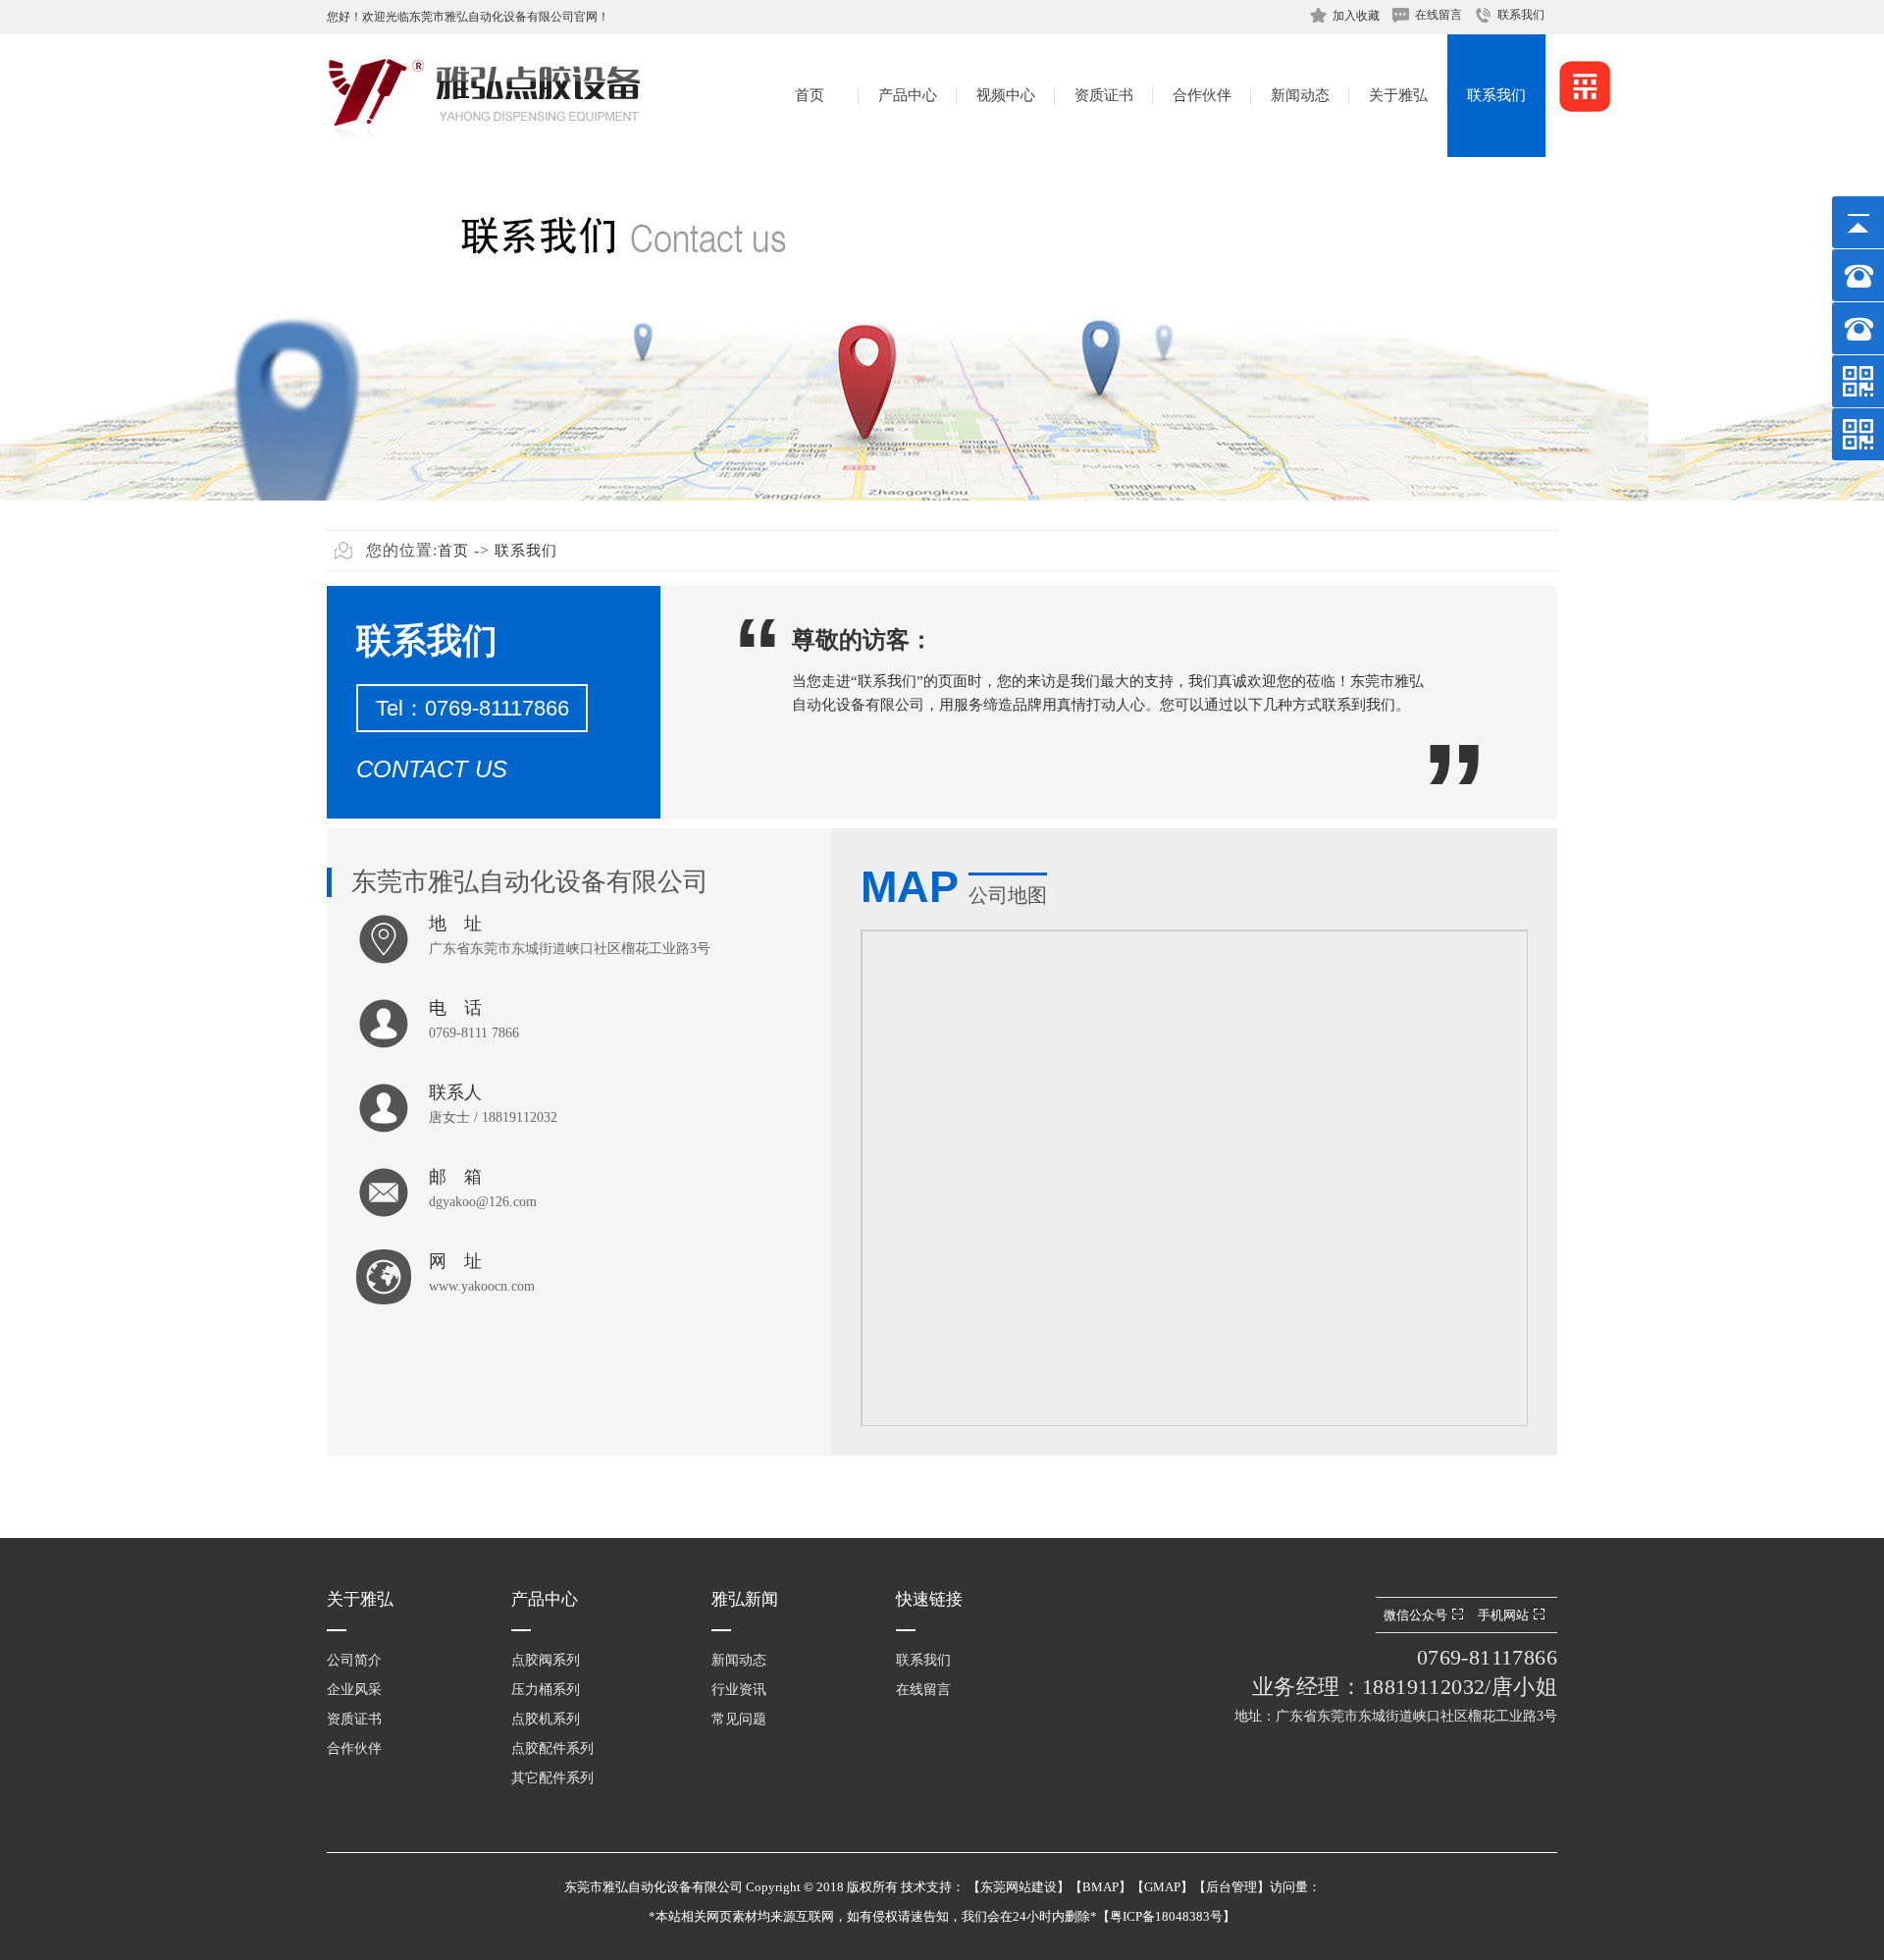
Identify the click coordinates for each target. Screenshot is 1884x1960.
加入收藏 (1356, 16)
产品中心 (908, 95)
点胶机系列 (546, 1719)
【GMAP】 (1162, 1887)
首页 (810, 95)
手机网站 (1503, 1615)
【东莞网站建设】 (1019, 1887)
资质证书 (1104, 95)
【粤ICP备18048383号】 (1166, 1916)
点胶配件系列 (552, 1748)
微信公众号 (1415, 1615)
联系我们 (1521, 15)
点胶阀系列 (546, 1660)
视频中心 (1006, 95)
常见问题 (739, 1719)
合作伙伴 (1202, 95)
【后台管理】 (1231, 1887)
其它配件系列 (552, 1778)
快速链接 (929, 1599)
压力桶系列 (546, 1690)
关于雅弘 (1398, 95)
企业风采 (354, 1690)
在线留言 (1439, 15)
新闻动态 (1300, 95)
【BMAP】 (1100, 1887)
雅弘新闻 (745, 1599)
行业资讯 (739, 1690)
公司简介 (354, 1660)
